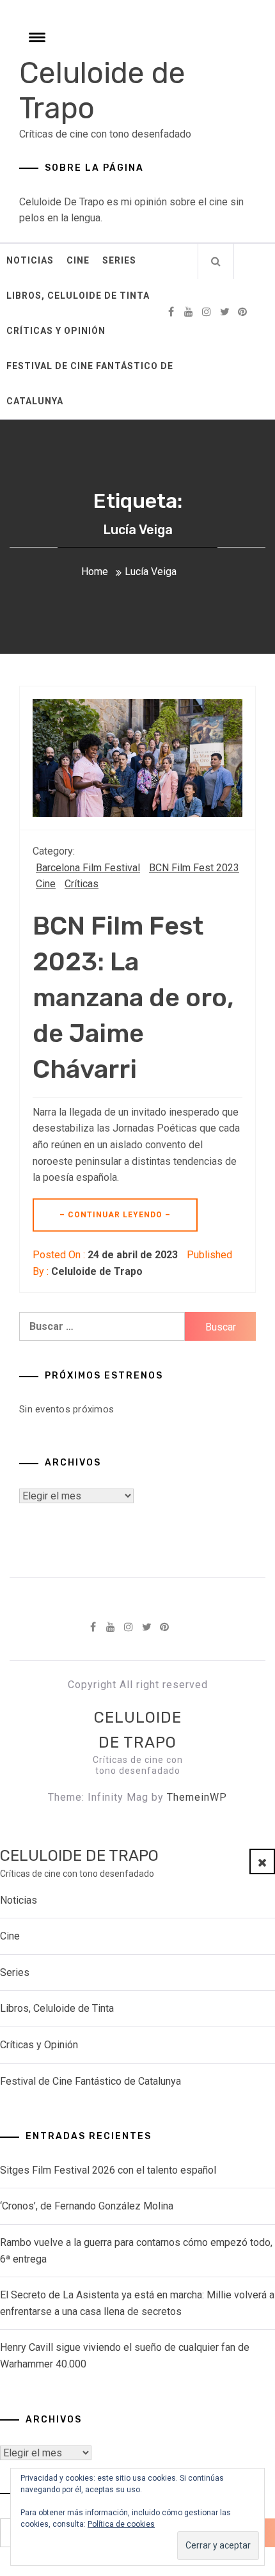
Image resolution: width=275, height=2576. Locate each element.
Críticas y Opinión (56, 331)
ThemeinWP (197, 1797)
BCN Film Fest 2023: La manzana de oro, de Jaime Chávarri (133, 998)
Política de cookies (121, 2524)
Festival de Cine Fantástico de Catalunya (90, 383)
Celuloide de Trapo (97, 1271)
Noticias (30, 260)
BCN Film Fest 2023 (194, 868)
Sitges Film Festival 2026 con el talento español (108, 2170)
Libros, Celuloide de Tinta (78, 296)
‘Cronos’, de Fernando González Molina (87, 2206)
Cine (78, 260)
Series (119, 260)
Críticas (82, 884)
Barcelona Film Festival (88, 868)
